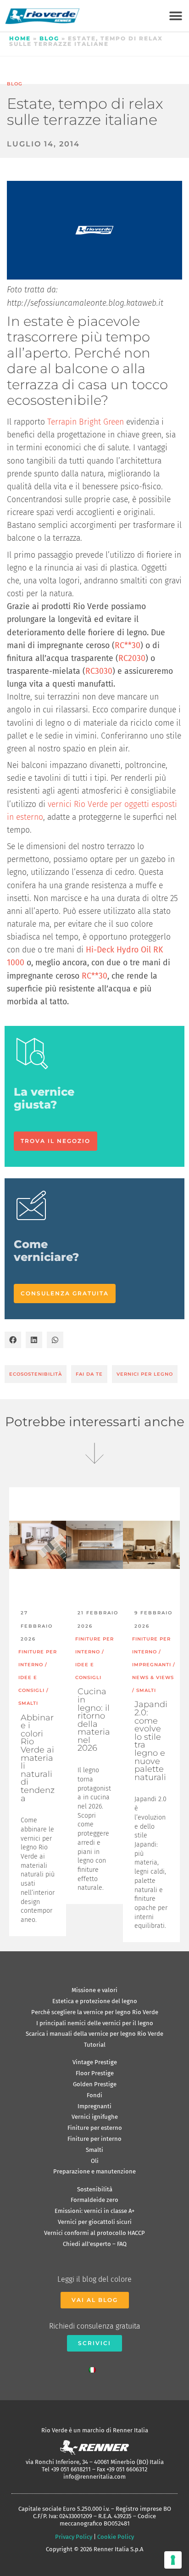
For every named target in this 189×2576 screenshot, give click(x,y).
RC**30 (128, 646)
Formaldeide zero (94, 2200)
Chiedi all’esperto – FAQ (95, 2244)
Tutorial (95, 2045)
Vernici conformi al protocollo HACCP (94, 2233)
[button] (175, 16)
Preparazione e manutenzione (94, 2171)
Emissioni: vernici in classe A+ (94, 2211)
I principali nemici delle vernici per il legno (95, 2023)
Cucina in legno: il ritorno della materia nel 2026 (94, 1720)
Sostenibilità (95, 2189)
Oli (95, 2161)
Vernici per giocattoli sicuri (95, 2222)
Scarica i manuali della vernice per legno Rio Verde (94, 2034)
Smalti (94, 2150)
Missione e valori (94, 1990)
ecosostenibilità (36, 1374)
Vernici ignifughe (95, 2117)
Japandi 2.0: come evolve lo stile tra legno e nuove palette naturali (151, 1741)
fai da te (89, 1374)
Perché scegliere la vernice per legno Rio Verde (95, 2012)
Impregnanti (94, 2106)
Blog (49, 38)
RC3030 (99, 671)
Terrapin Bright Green (86, 422)
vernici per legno (145, 1374)
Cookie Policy (116, 2537)
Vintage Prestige (95, 2062)
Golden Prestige (95, 2084)
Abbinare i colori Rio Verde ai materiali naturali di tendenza (38, 1758)
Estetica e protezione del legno (95, 2001)
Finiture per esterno (95, 2128)
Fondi (94, 2095)
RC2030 (132, 658)
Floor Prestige (95, 2073)
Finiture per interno (94, 2139)
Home (20, 38)
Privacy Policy (74, 2537)
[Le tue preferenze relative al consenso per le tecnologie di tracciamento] (173, 2560)
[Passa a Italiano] (94, 2368)
